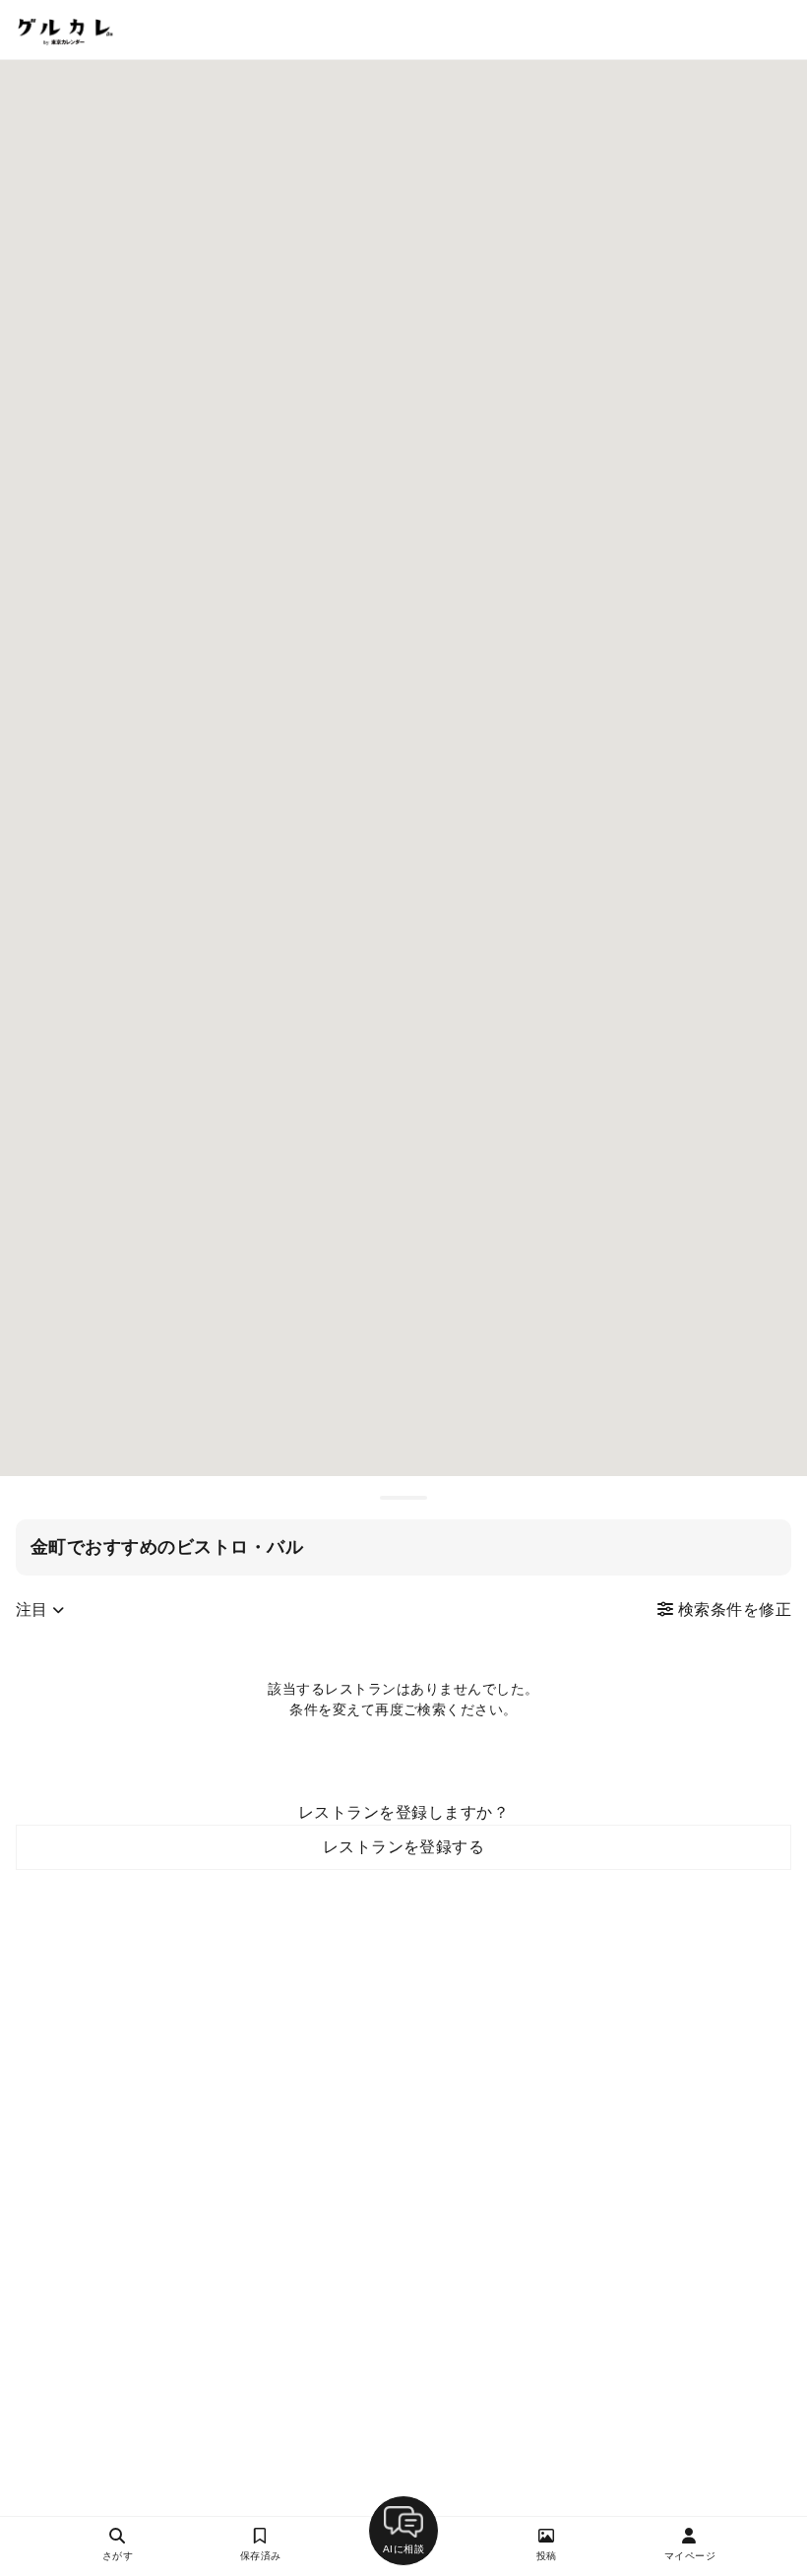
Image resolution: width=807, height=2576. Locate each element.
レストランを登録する (404, 1847)
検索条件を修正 (732, 1610)
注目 (34, 1610)
